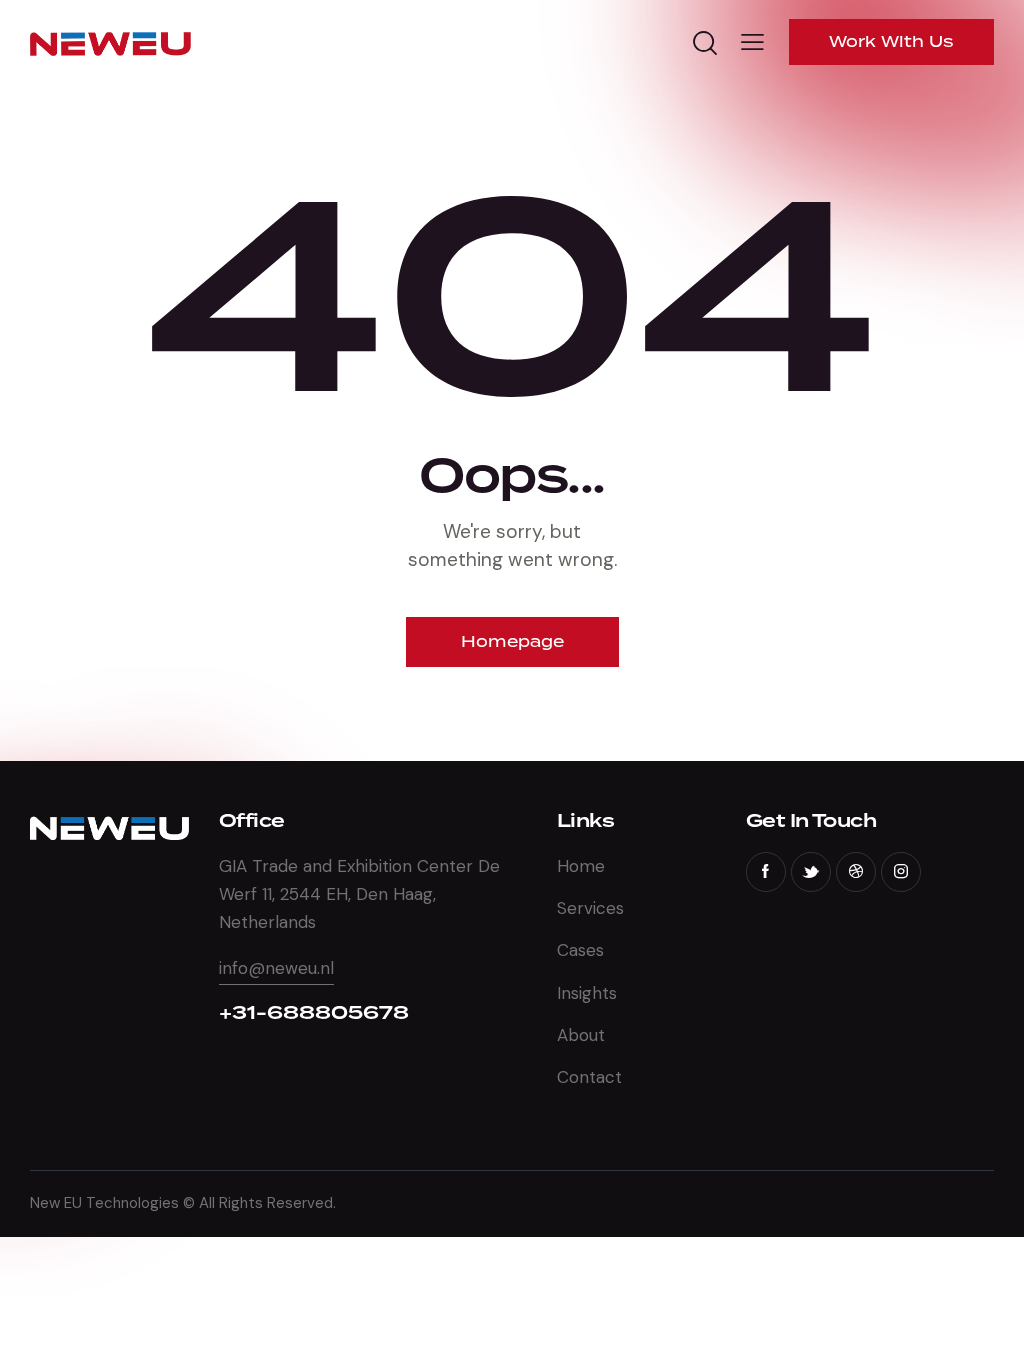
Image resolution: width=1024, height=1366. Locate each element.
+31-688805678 (314, 1012)
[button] (752, 42)
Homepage (512, 641)
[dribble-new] (856, 872)
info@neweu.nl (276, 968)
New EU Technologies (104, 1203)
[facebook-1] (766, 872)
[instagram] (901, 872)
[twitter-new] (811, 872)
